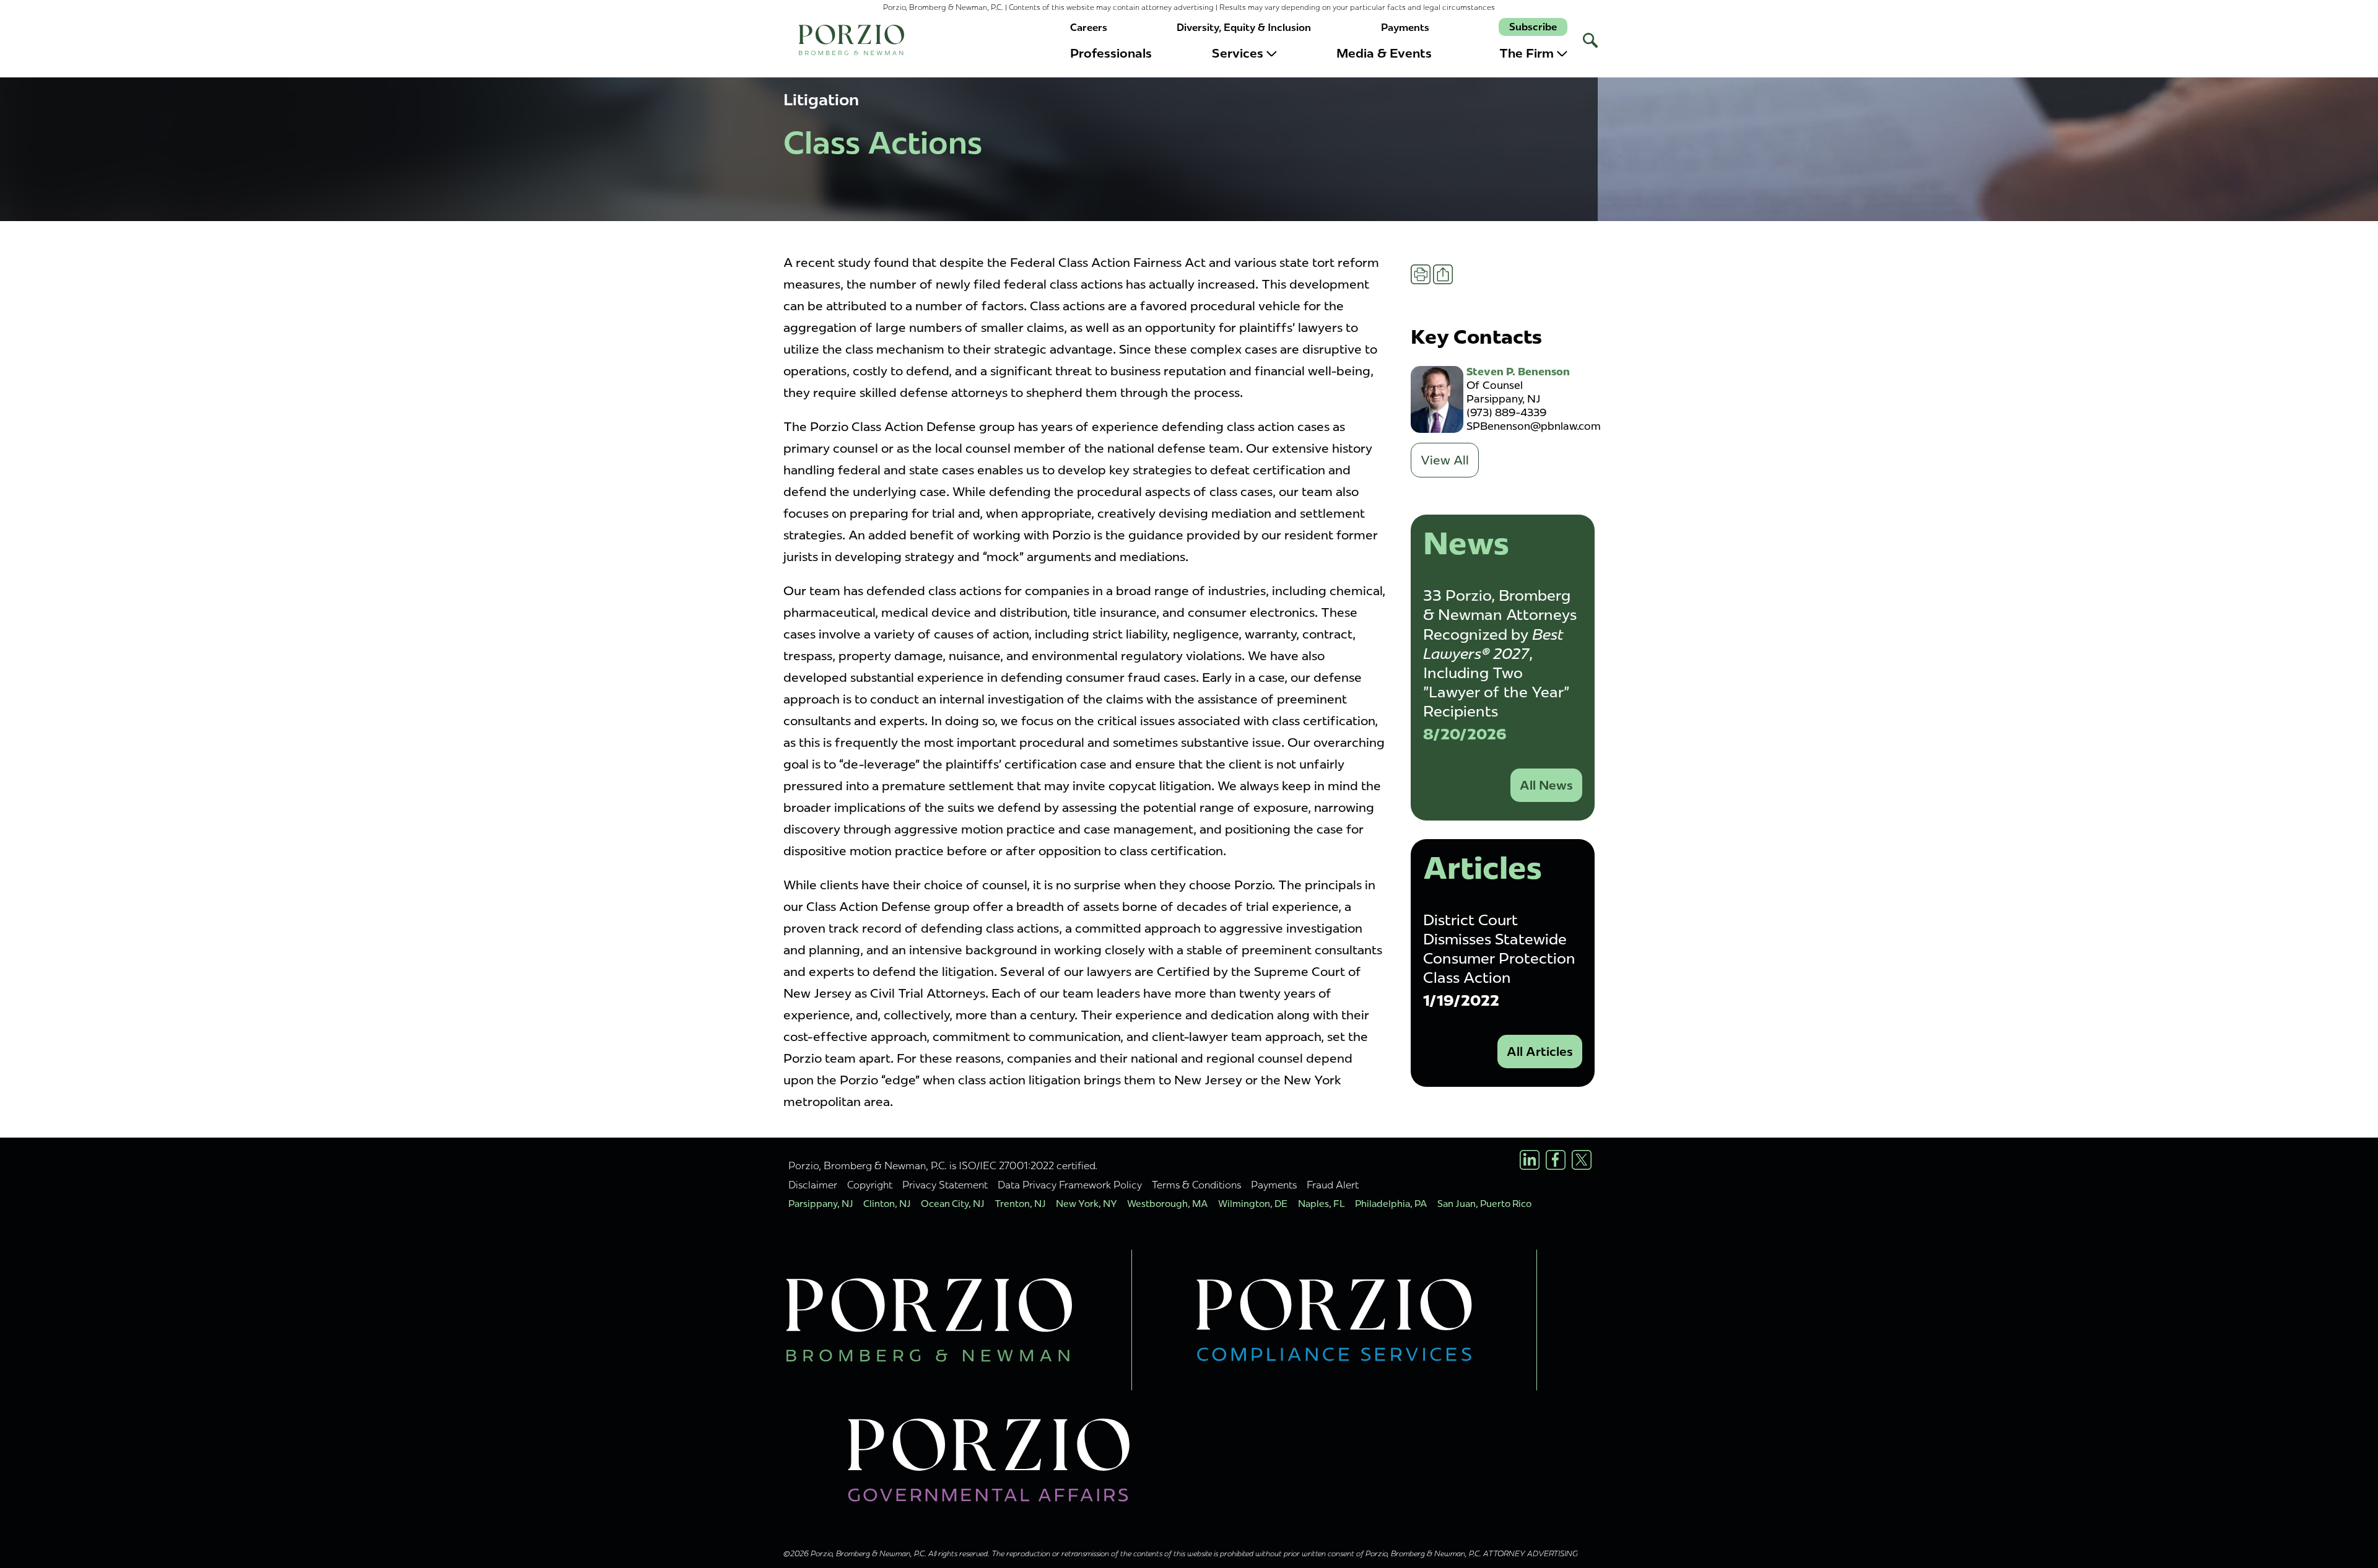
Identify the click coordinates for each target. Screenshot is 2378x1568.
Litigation (821, 100)
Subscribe (1533, 27)
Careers (1089, 28)
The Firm (1527, 53)
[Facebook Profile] (1556, 1160)
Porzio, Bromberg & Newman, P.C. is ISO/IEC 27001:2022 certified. (943, 1165)
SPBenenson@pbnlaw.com (1534, 426)
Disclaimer (813, 1185)
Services (1238, 53)
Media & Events (1384, 53)
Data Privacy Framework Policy (1070, 1185)
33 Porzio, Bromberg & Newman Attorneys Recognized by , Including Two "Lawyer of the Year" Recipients (1500, 653)
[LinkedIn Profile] (1530, 1160)
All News (1546, 785)
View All (1445, 460)
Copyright (870, 1185)
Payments (1405, 28)
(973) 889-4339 (1506, 412)
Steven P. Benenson (1518, 372)
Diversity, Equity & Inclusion (1244, 28)
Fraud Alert (1333, 1185)
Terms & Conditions (1196, 1185)
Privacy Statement (945, 1185)
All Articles (1540, 1052)
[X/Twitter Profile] (1582, 1160)
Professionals (1111, 53)
